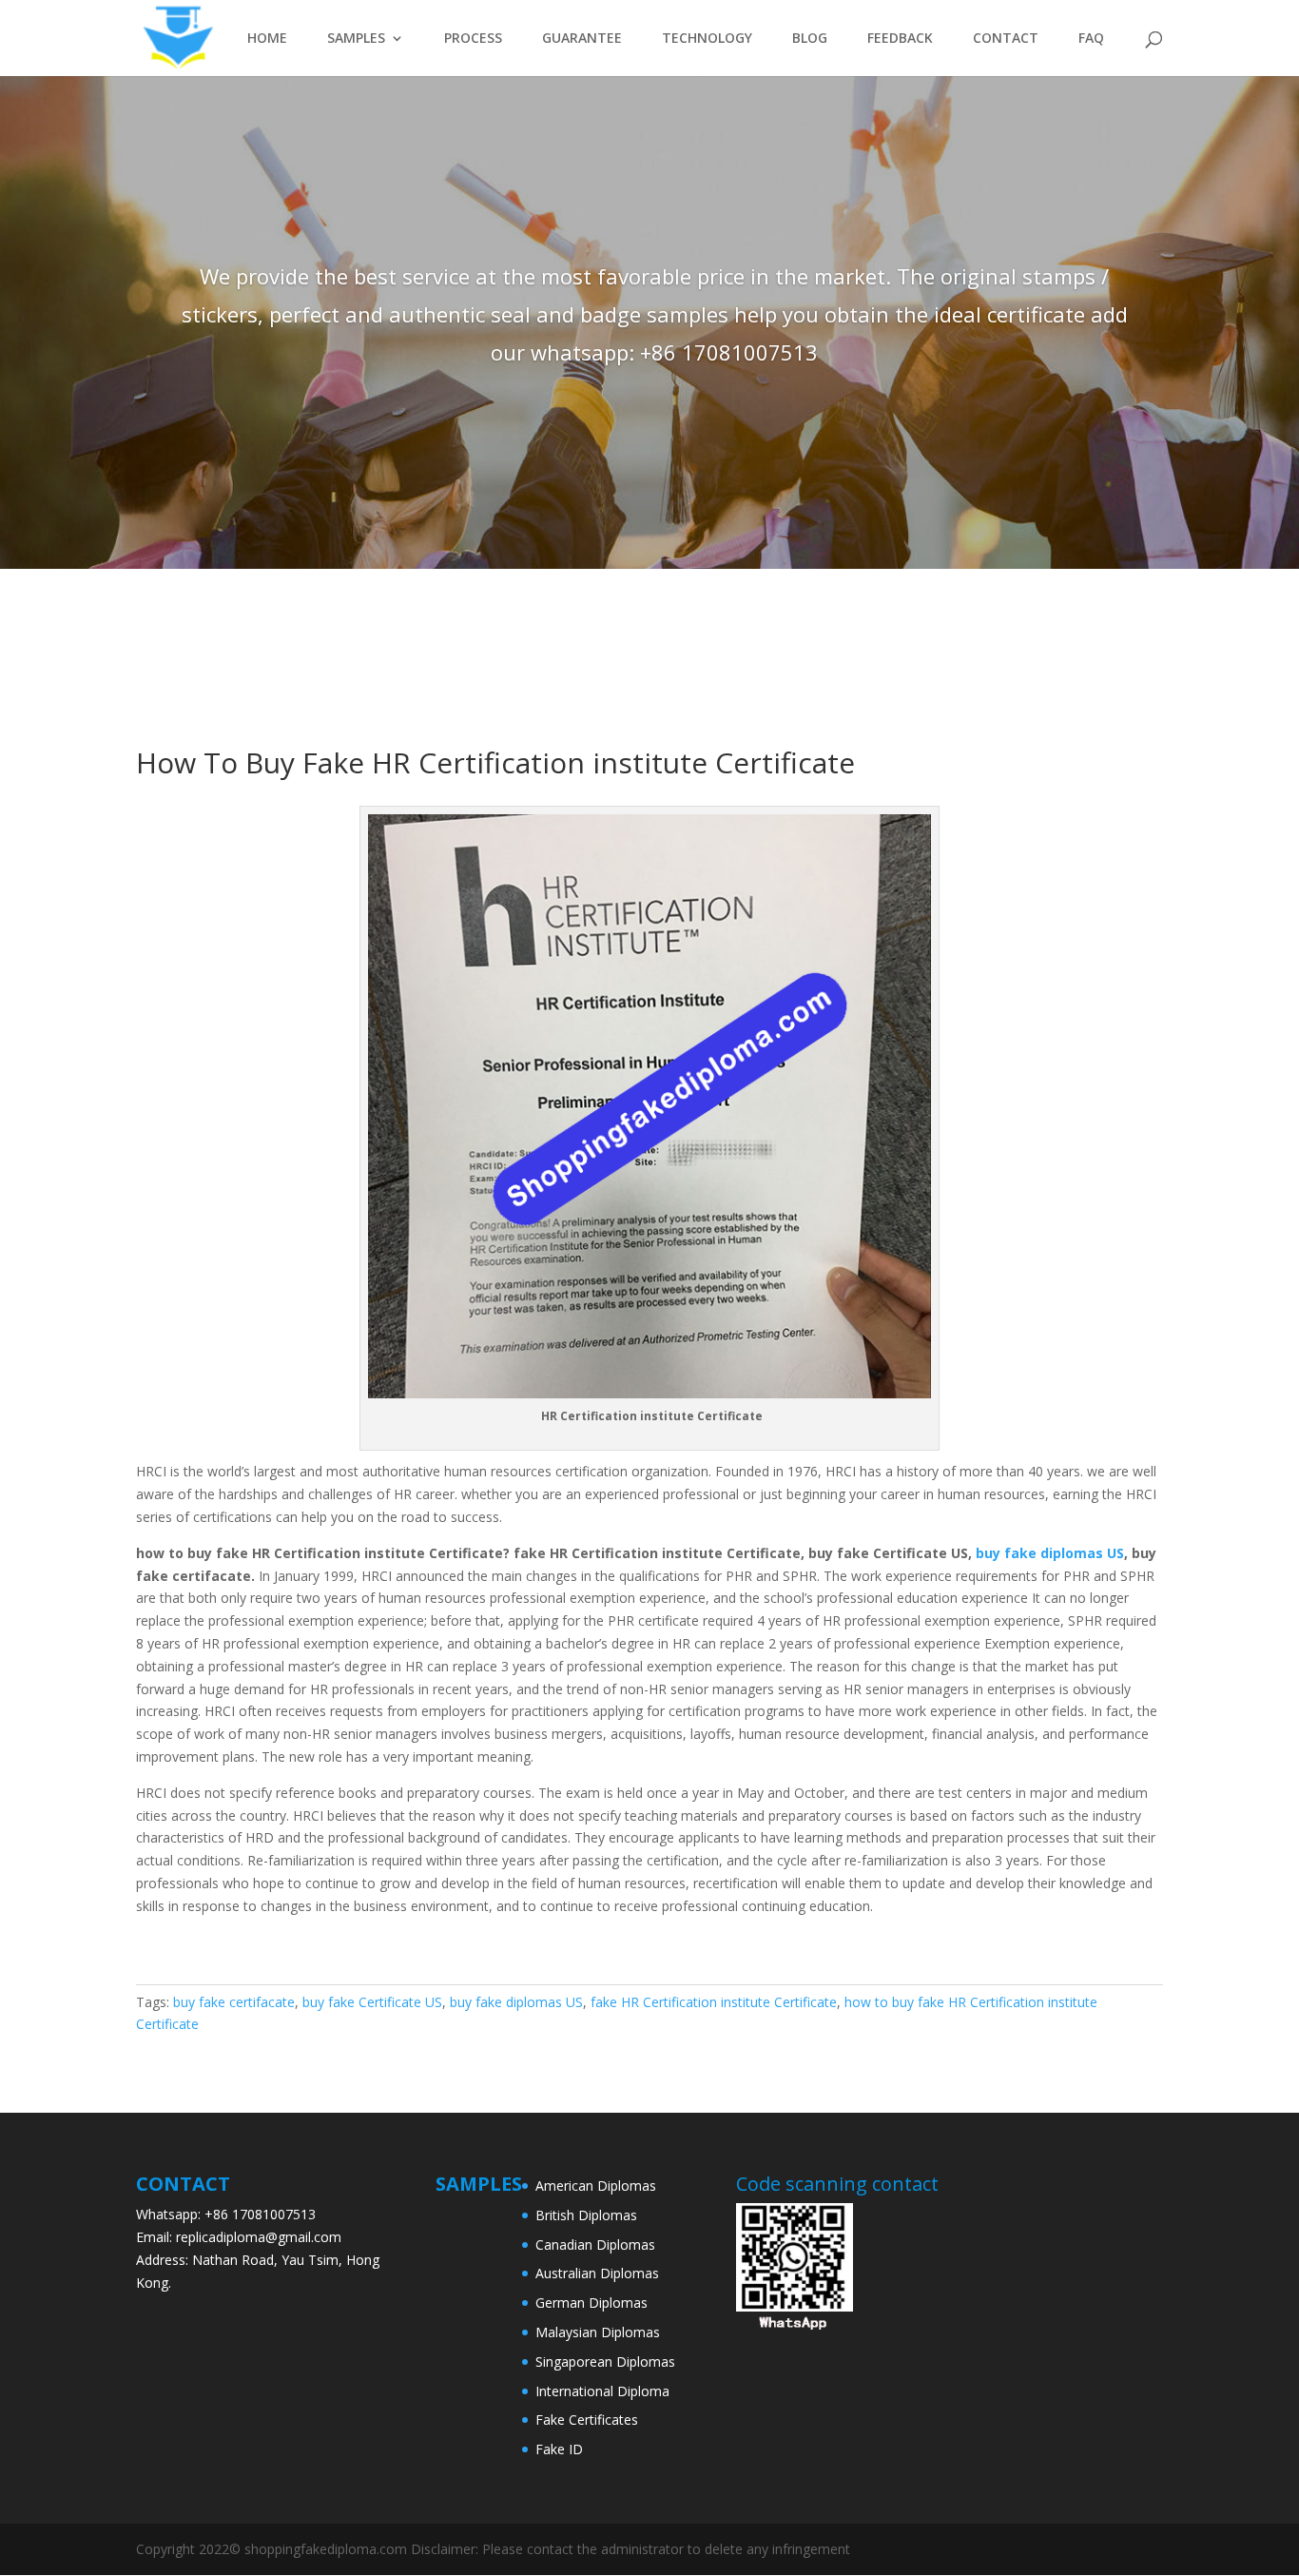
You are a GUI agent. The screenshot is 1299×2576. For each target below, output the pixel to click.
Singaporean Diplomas (605, 2361)
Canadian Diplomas (595, 2244)
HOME (267, 39)
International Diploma (602, 2391)
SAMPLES (356, 39)
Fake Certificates (587, 2420)
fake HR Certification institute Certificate (714, 2002)
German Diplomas (591, 2303)
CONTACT (1006, 39)
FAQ (1091, 39)
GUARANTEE (582, 39)
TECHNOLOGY (707, 39)
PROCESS (473, 39)
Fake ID (559, 2449)
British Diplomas (586, 2215)
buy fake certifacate (234, 2002)
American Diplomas (596, 2186)
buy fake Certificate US (372, 2002)
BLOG (810, 39)
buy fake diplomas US (1050, 1553)
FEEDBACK (900, 39)
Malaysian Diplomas (598, 2332)
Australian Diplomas (597, 2273)
